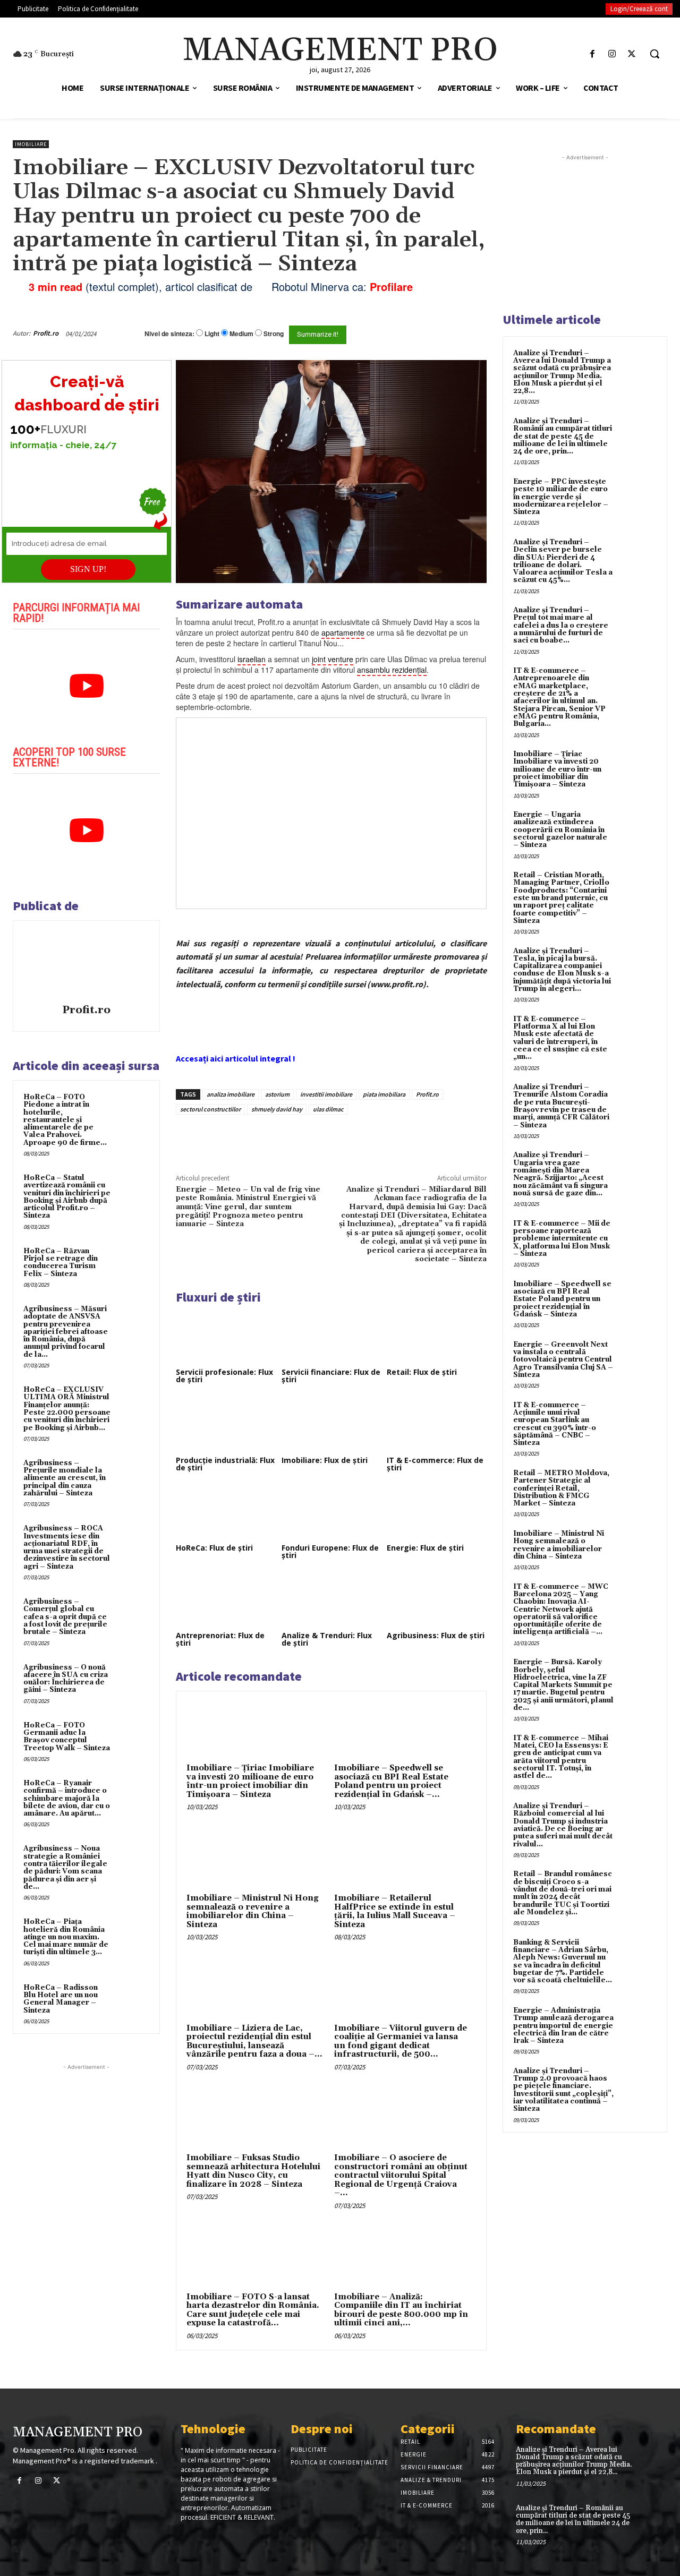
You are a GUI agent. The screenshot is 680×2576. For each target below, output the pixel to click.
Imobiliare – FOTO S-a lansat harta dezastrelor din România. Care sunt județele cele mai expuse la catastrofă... (253, 2310)
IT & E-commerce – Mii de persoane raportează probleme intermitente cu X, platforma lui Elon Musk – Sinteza (562, 1239)
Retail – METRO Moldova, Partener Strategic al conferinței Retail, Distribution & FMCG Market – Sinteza (561, 1488)
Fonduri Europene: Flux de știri (330, 1551)
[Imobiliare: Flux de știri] (331, 1424)
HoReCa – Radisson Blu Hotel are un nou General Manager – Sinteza (61, 1999)
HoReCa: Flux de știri (214, 1548)
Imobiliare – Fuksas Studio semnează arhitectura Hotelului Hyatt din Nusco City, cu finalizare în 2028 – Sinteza (253, 2171)
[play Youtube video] (86, 686)
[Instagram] (612, 54)
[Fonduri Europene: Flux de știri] (331, 1512)
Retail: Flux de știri (422, 1372)
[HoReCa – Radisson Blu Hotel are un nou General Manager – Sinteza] (133, 1998)
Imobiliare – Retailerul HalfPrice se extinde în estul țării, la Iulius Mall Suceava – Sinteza (395, 1911)
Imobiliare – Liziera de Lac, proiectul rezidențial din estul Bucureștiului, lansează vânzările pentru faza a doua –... (254, 2042)
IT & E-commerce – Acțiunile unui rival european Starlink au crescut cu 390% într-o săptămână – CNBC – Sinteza (555, 1424)
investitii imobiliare (326, 1094)
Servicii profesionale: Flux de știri (224, 1376)
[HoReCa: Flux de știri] (226, 1512)
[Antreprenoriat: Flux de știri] (226, 1600)
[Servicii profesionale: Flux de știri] (226, 1337)
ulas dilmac (328, 1109)
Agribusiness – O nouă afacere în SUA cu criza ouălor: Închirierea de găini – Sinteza (66, 1679)
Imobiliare (31, 144)
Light (212, 334)
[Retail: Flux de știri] (437, 1337)
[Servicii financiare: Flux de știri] (331, 1337)
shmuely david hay (277, 1109)
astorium (277, 1094)
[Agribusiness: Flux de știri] (437, 1600)
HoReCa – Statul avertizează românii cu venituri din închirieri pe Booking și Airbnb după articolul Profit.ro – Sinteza (67, 1197)
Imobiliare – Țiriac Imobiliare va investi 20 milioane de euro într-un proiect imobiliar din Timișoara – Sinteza (250, 1781)
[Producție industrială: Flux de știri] (226, 1424)
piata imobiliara (384, 1094)
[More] (356, 1139)
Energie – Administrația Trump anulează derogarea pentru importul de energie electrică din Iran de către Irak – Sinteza (563, 2026)
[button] (654, 54)
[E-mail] (450, 333)
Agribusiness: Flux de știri (436, 1635)
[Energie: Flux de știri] (437, 1512)
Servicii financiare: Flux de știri (331, 1376)
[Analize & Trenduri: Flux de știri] (331, 1600)
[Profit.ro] (87, 964)
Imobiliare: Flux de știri (325, 1460)
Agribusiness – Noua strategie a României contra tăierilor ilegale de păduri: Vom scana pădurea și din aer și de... (65, 1867)
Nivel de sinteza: (169, 333)
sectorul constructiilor (210, 1109)
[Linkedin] (331, 1139)
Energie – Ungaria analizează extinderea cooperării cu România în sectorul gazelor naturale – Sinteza (560, 830)
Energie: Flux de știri (425, 1548)
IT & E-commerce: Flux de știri (435, 1464)
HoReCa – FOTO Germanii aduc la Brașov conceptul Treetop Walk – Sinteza (67, 1737)
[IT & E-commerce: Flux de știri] (437, 1424)
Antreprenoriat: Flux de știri (220, 1639)
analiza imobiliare (231, 1094)
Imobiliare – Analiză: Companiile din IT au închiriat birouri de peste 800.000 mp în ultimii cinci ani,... (401, 2310)
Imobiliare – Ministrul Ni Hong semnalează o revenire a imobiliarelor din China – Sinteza (253, 1911)
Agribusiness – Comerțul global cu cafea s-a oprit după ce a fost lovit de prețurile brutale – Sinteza (65, 1617)
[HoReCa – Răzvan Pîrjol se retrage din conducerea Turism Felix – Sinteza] (133, 1262)
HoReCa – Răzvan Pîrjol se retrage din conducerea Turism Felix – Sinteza (61, 1263)
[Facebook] (592, 54)
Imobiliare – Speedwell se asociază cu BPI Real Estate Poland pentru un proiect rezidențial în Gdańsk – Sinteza (562, 1299)
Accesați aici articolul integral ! (236, 1058)
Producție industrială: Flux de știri (225, 1464)
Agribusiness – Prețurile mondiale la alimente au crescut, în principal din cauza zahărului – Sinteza (65, 1478)
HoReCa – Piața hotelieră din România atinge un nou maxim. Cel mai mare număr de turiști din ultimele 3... (66, 1937)
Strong (274, 334)
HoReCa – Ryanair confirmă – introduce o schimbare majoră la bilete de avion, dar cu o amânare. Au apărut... (67, 1798)
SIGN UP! (88, 569)
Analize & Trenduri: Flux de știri (327, 1639)
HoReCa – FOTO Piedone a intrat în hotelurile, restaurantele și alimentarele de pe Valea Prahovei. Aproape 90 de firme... (65, 1120)
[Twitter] (632, 54)
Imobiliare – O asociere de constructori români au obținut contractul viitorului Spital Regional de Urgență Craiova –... (401, 2175)
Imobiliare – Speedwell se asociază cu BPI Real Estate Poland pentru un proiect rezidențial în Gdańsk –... (391, 1781)
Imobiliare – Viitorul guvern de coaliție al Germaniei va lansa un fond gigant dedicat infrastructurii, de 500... (401, 2042)
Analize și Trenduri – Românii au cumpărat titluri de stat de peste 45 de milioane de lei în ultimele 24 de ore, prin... (563, 436)
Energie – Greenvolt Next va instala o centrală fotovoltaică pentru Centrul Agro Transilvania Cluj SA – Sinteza (563, 1360)
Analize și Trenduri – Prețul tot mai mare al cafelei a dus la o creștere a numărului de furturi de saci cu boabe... (561, 625)
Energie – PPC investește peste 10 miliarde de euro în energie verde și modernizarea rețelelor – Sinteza (561, 497)
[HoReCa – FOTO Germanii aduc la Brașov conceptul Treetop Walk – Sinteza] (133, 1736)
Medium (241, 334)
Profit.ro (46, 333)
